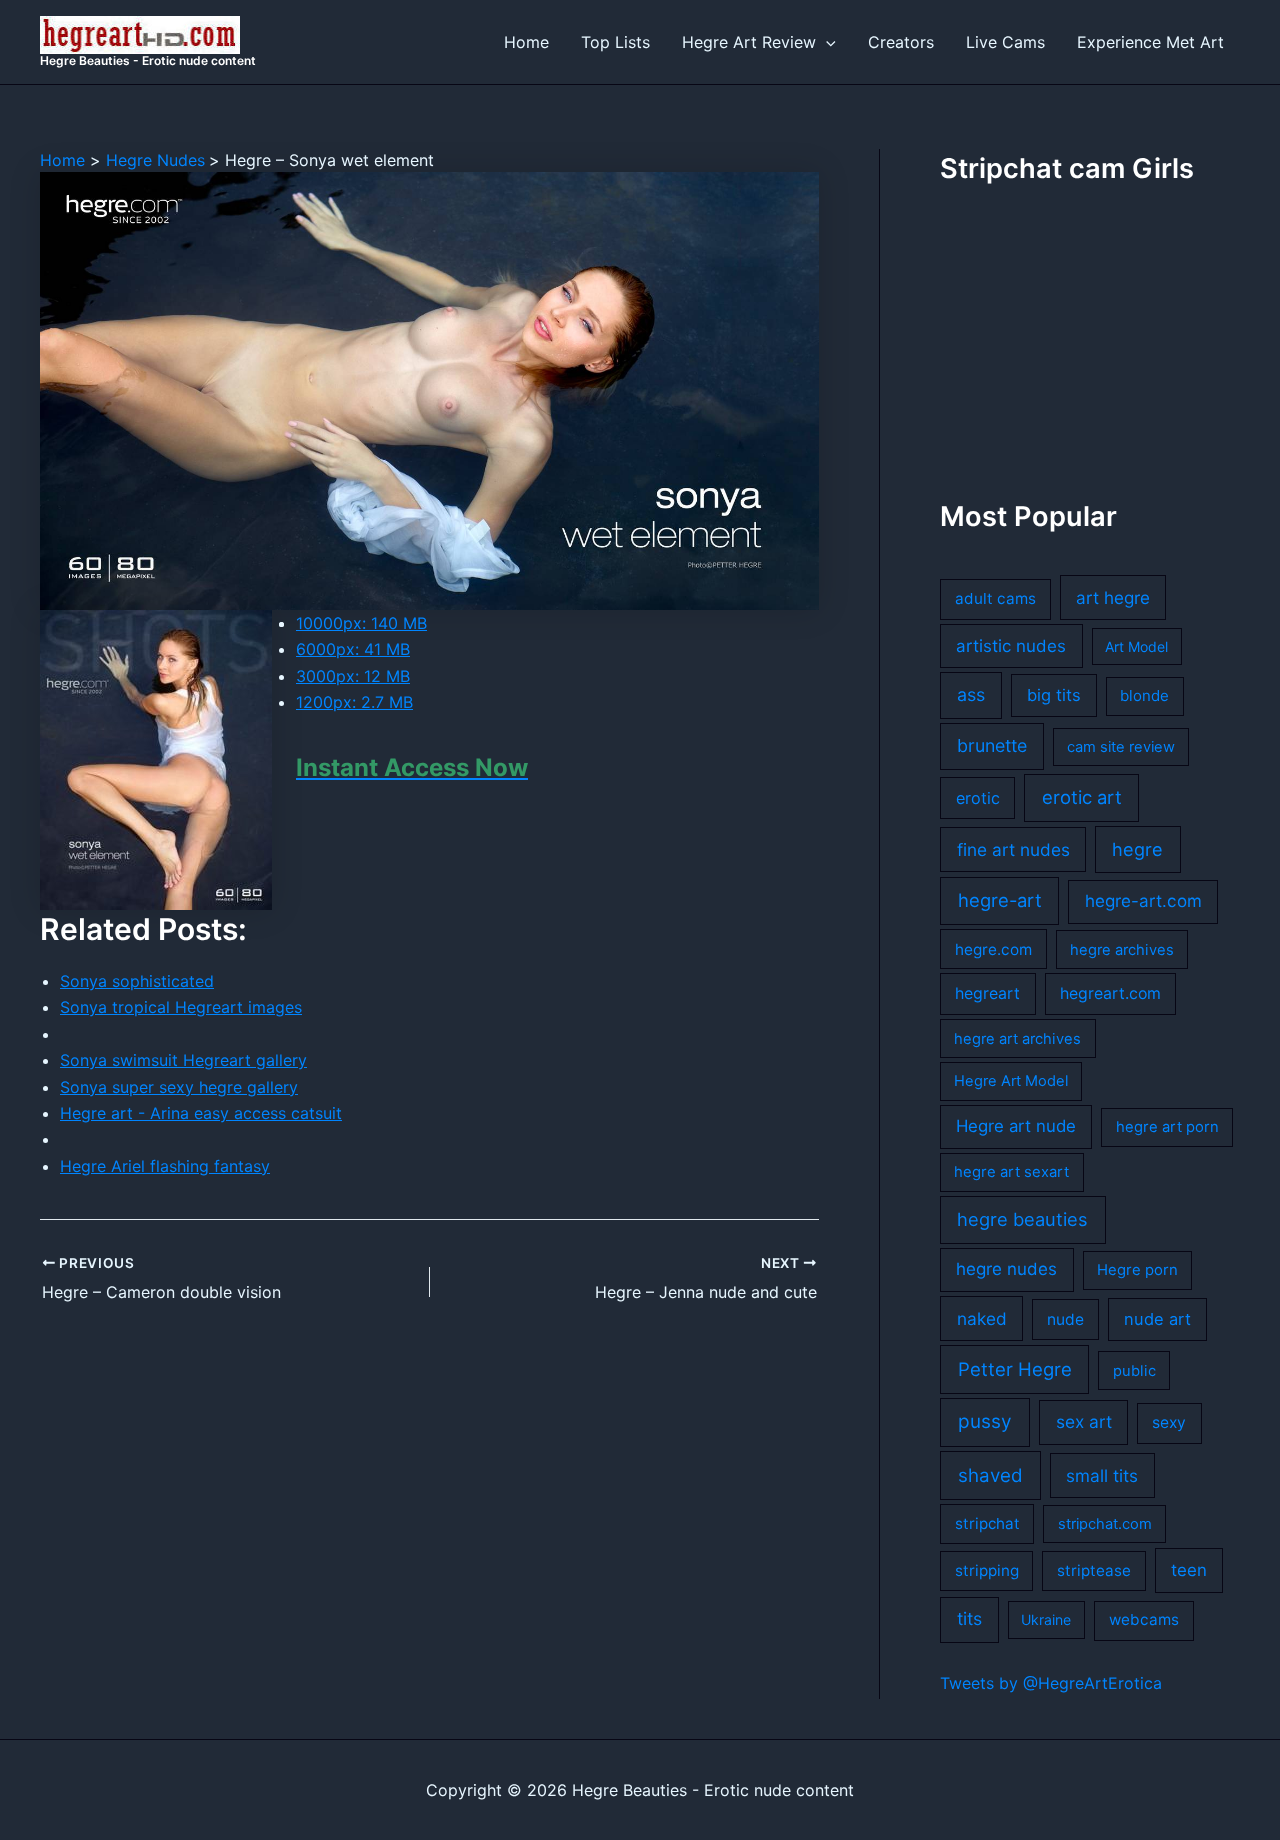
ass (971, 694)
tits (969, 1618)
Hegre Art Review (749, 42)
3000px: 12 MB (353, 676)
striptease (1094, 1570)
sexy (1169, 1422)
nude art (1157, 1319)
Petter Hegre (1015, 1369)
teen (1189, 1570)
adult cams (995, 598)
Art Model (1136, 646)
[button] (826, 42)
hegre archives (1122, 950)
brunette (992, 745)
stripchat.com (1105, 1524)
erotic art (1082, 797)
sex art (1084, 1421)
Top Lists (615, 42)
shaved (990, 1475)
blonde (1144, 695)
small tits (1102, 1475)
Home (526, 42)
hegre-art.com (1143, 901)
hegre (1137, 849)
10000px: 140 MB (361, 623)
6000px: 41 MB (353, 649)
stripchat (987, 1523)
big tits (1054, 695)
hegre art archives (1017, 1039)
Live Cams (1005, 42)
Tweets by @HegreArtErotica (1051, 1683)
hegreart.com (1110, 993)
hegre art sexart (1011, 1172)
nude (1065, 1319)
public (1134, 1371)
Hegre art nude (1016, 1126)
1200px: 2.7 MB (354, 702)
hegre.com (993, 949)
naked (982, 1318)
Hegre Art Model (1011, 1081)
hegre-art (1000, 900)
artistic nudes (1011, 646)
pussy (985, 1421)
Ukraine (1046, 1619)
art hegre (1113, 597)
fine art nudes (1013, 849)
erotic (978, 798)
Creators (901, 42)
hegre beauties (1022, 1219)
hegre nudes (1006, 1269)
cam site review (1121, 747)
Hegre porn (1137, 1270)
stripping (987, 1570)
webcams (1144, 1619)
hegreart (987, 993)
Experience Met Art (1150, 42)
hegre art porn (1167, 1127)
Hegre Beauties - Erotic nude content (148, 60)
